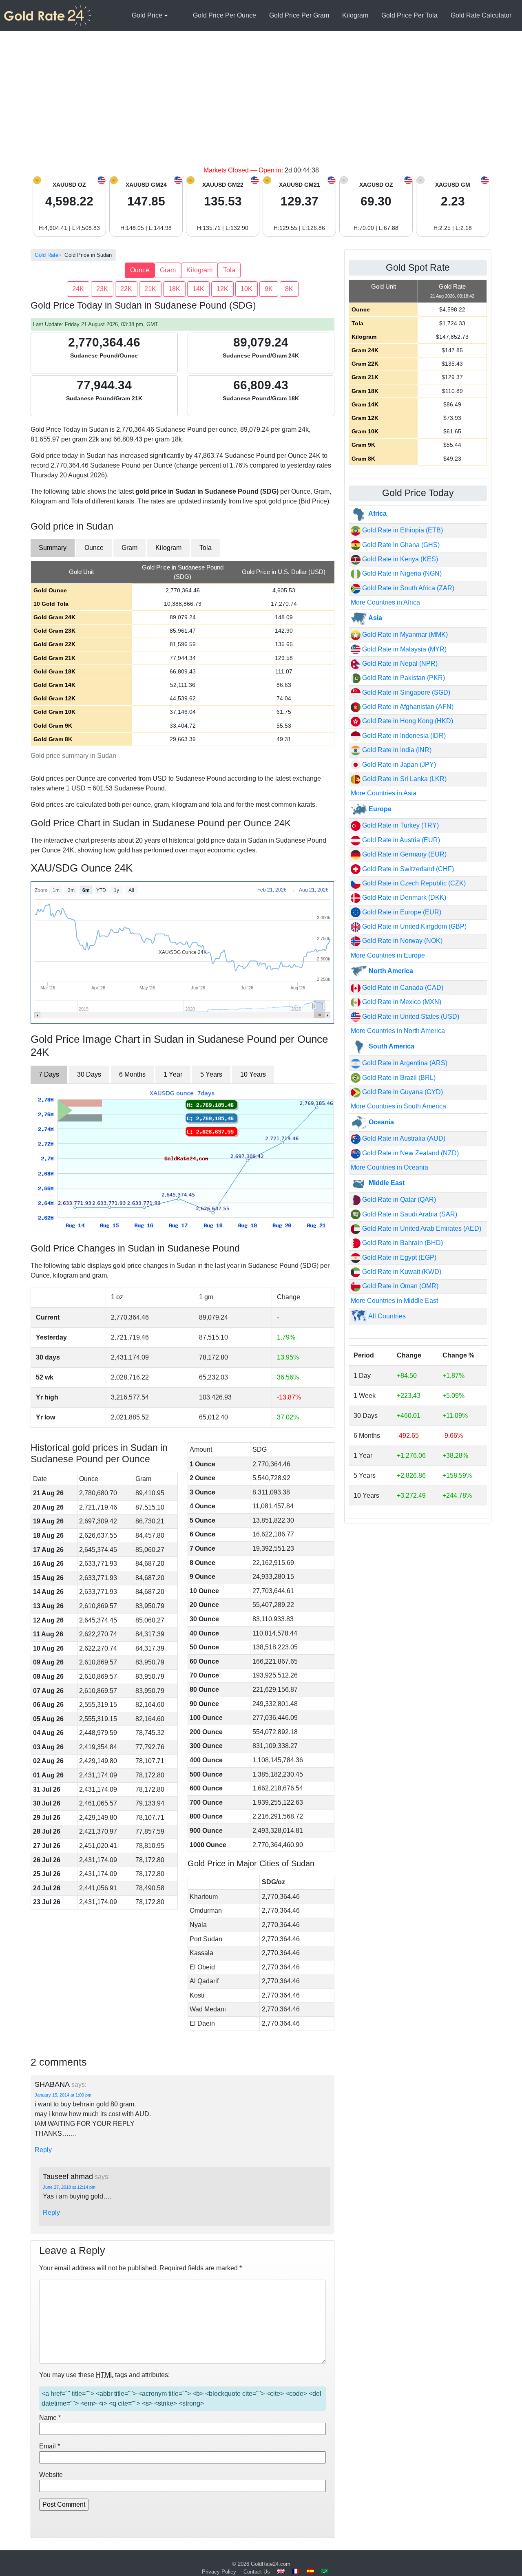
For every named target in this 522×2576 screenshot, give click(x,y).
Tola (229, 270)
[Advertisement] (261, 104)
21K (150, 289)
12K (222, 289)
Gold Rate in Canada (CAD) (402, 988)
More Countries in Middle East (394, 1301)
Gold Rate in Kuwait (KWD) (401, 1272)
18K (174, 289)
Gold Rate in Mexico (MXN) (401, 1002)
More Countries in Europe (388, 955)
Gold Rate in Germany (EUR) (404, 854)
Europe (379, 809)
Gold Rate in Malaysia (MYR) (404, 649)
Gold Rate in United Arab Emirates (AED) (421, 1228)
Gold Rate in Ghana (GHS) (400, 545)
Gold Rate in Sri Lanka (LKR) (404, 779)
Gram (168, 270)
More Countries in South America (398, 1106)
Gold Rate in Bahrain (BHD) (402, 1243)
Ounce (140, 270)
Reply (43, 2150)
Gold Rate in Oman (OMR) (399, 1286)
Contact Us (257, 2572)
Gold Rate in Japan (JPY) (398, 765)
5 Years (211, 1074)
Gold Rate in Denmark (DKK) (403, 897)
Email (50, 2446)
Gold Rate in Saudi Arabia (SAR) (409, 1214)
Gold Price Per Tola (409, 15)
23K (102, 289)
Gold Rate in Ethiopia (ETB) (402, 530)
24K (78, 289)
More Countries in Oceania (389, 1167)
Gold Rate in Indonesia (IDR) (403, 736)
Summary (53, 548)
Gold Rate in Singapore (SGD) (405, 692)
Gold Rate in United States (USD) (410, 1016)
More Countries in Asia (384, 793)
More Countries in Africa (385, 602)
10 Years (253, 1074)
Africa (377, 513)
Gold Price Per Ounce (225, 15)
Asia (375, 618)
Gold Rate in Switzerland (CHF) (407, 869)
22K (126, 289)
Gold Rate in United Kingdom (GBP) (414, 926)
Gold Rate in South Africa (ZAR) (407, 588)
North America (390, 971)
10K (247, 289)
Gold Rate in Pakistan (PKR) (403, 678)
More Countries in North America (398, 1031)
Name (50, 2418)
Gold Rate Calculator (481, 15)
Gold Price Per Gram (299, 15)
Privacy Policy (219, 2572)
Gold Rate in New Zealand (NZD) (410, 1153)
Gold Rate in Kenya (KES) (399, 559)
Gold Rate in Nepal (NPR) (399, 663)
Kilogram (355, 15)
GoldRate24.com (271, 2564)
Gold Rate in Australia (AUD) (403, 1138)
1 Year (173, 1074)
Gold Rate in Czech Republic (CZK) (413, 883)
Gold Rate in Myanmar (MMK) (404, 635)
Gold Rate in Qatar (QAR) (398, 1200)
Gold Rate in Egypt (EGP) (398, 1257)
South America (391, 1046)
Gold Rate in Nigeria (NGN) (401, 573)
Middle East (386, 1183)
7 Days (49, 1074)
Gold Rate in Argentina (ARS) (404, 1063)
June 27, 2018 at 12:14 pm (69, 2187)
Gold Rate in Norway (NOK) (401, 941)
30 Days (89, 1074)
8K (289, 289)
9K (269, 289)
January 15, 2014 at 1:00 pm (63, 2095)
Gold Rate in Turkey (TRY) (400, 825)
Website (51, 2475)
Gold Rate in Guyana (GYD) (402, 1092)
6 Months (132, 1074)
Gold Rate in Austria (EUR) (400, 840)
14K (198, 289)
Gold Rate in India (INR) (396, 750)
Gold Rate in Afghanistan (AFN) (407, 707)
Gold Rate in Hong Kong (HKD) (407, 721)
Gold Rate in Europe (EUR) (401, 912)
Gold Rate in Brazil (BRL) (398, 1078)
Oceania (380, 1122)
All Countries (386, 1316)
